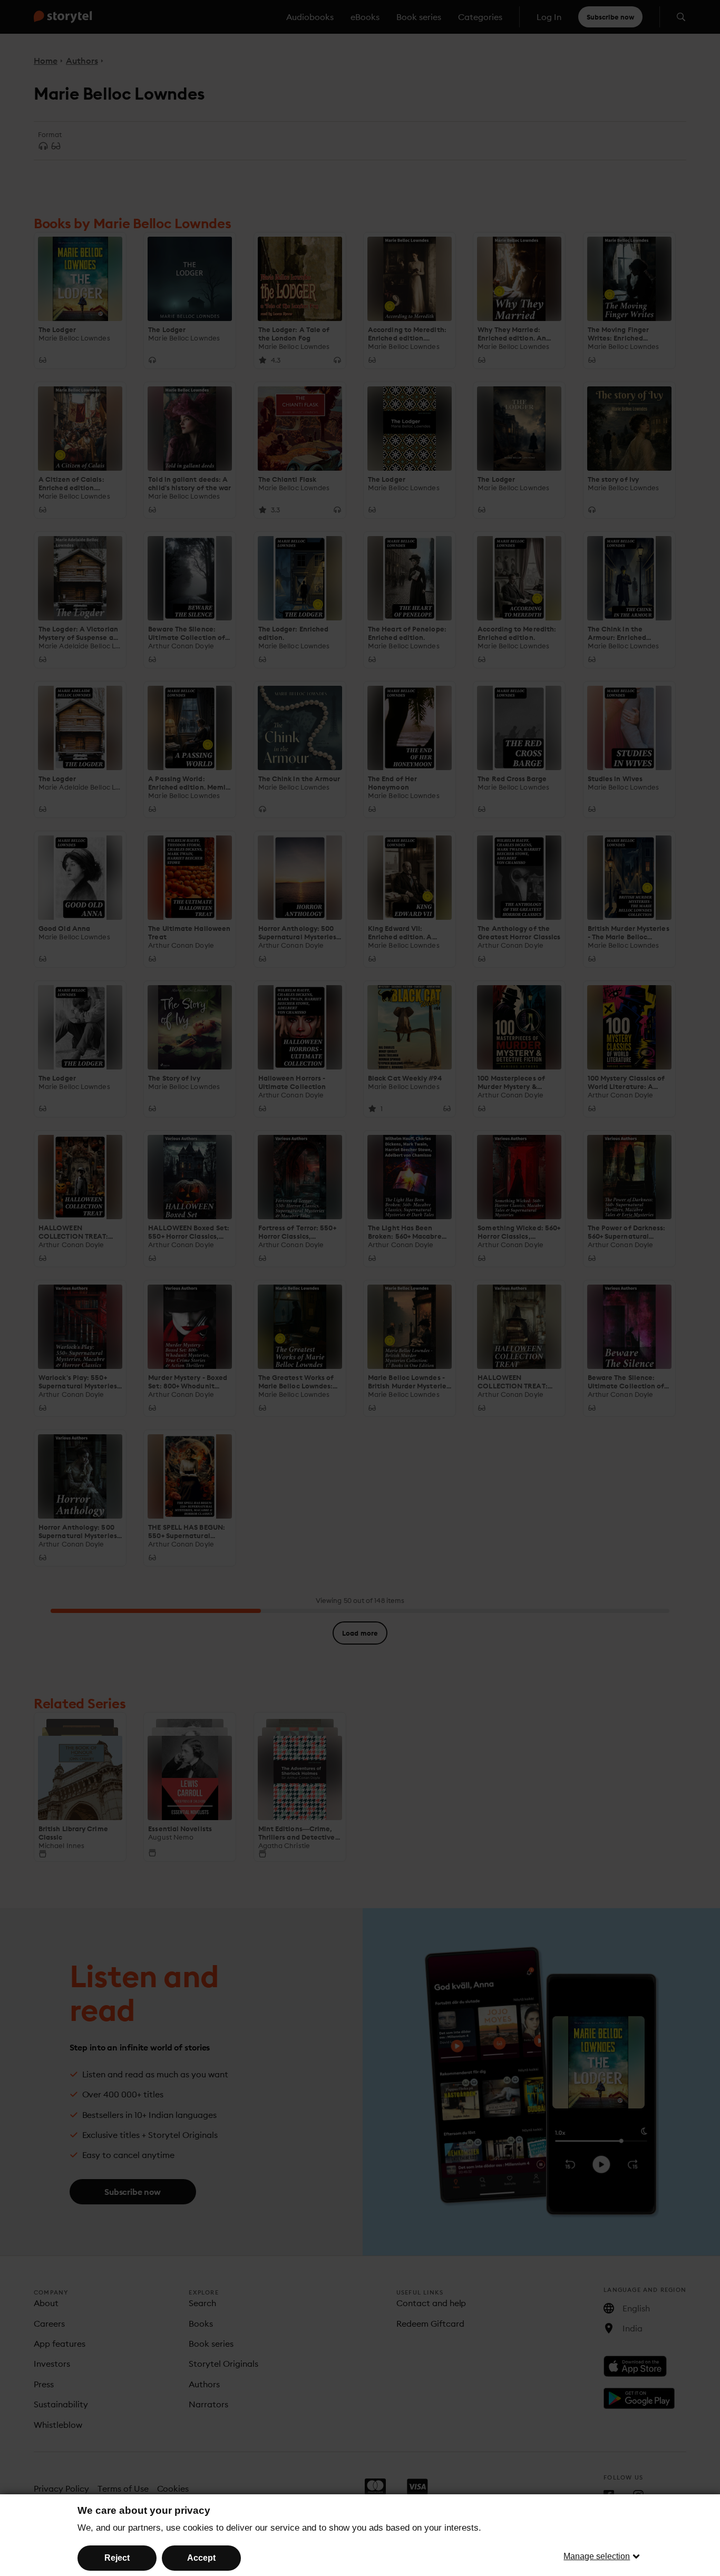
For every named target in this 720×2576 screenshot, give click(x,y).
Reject (117, 2558)
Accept (201, 2558)
